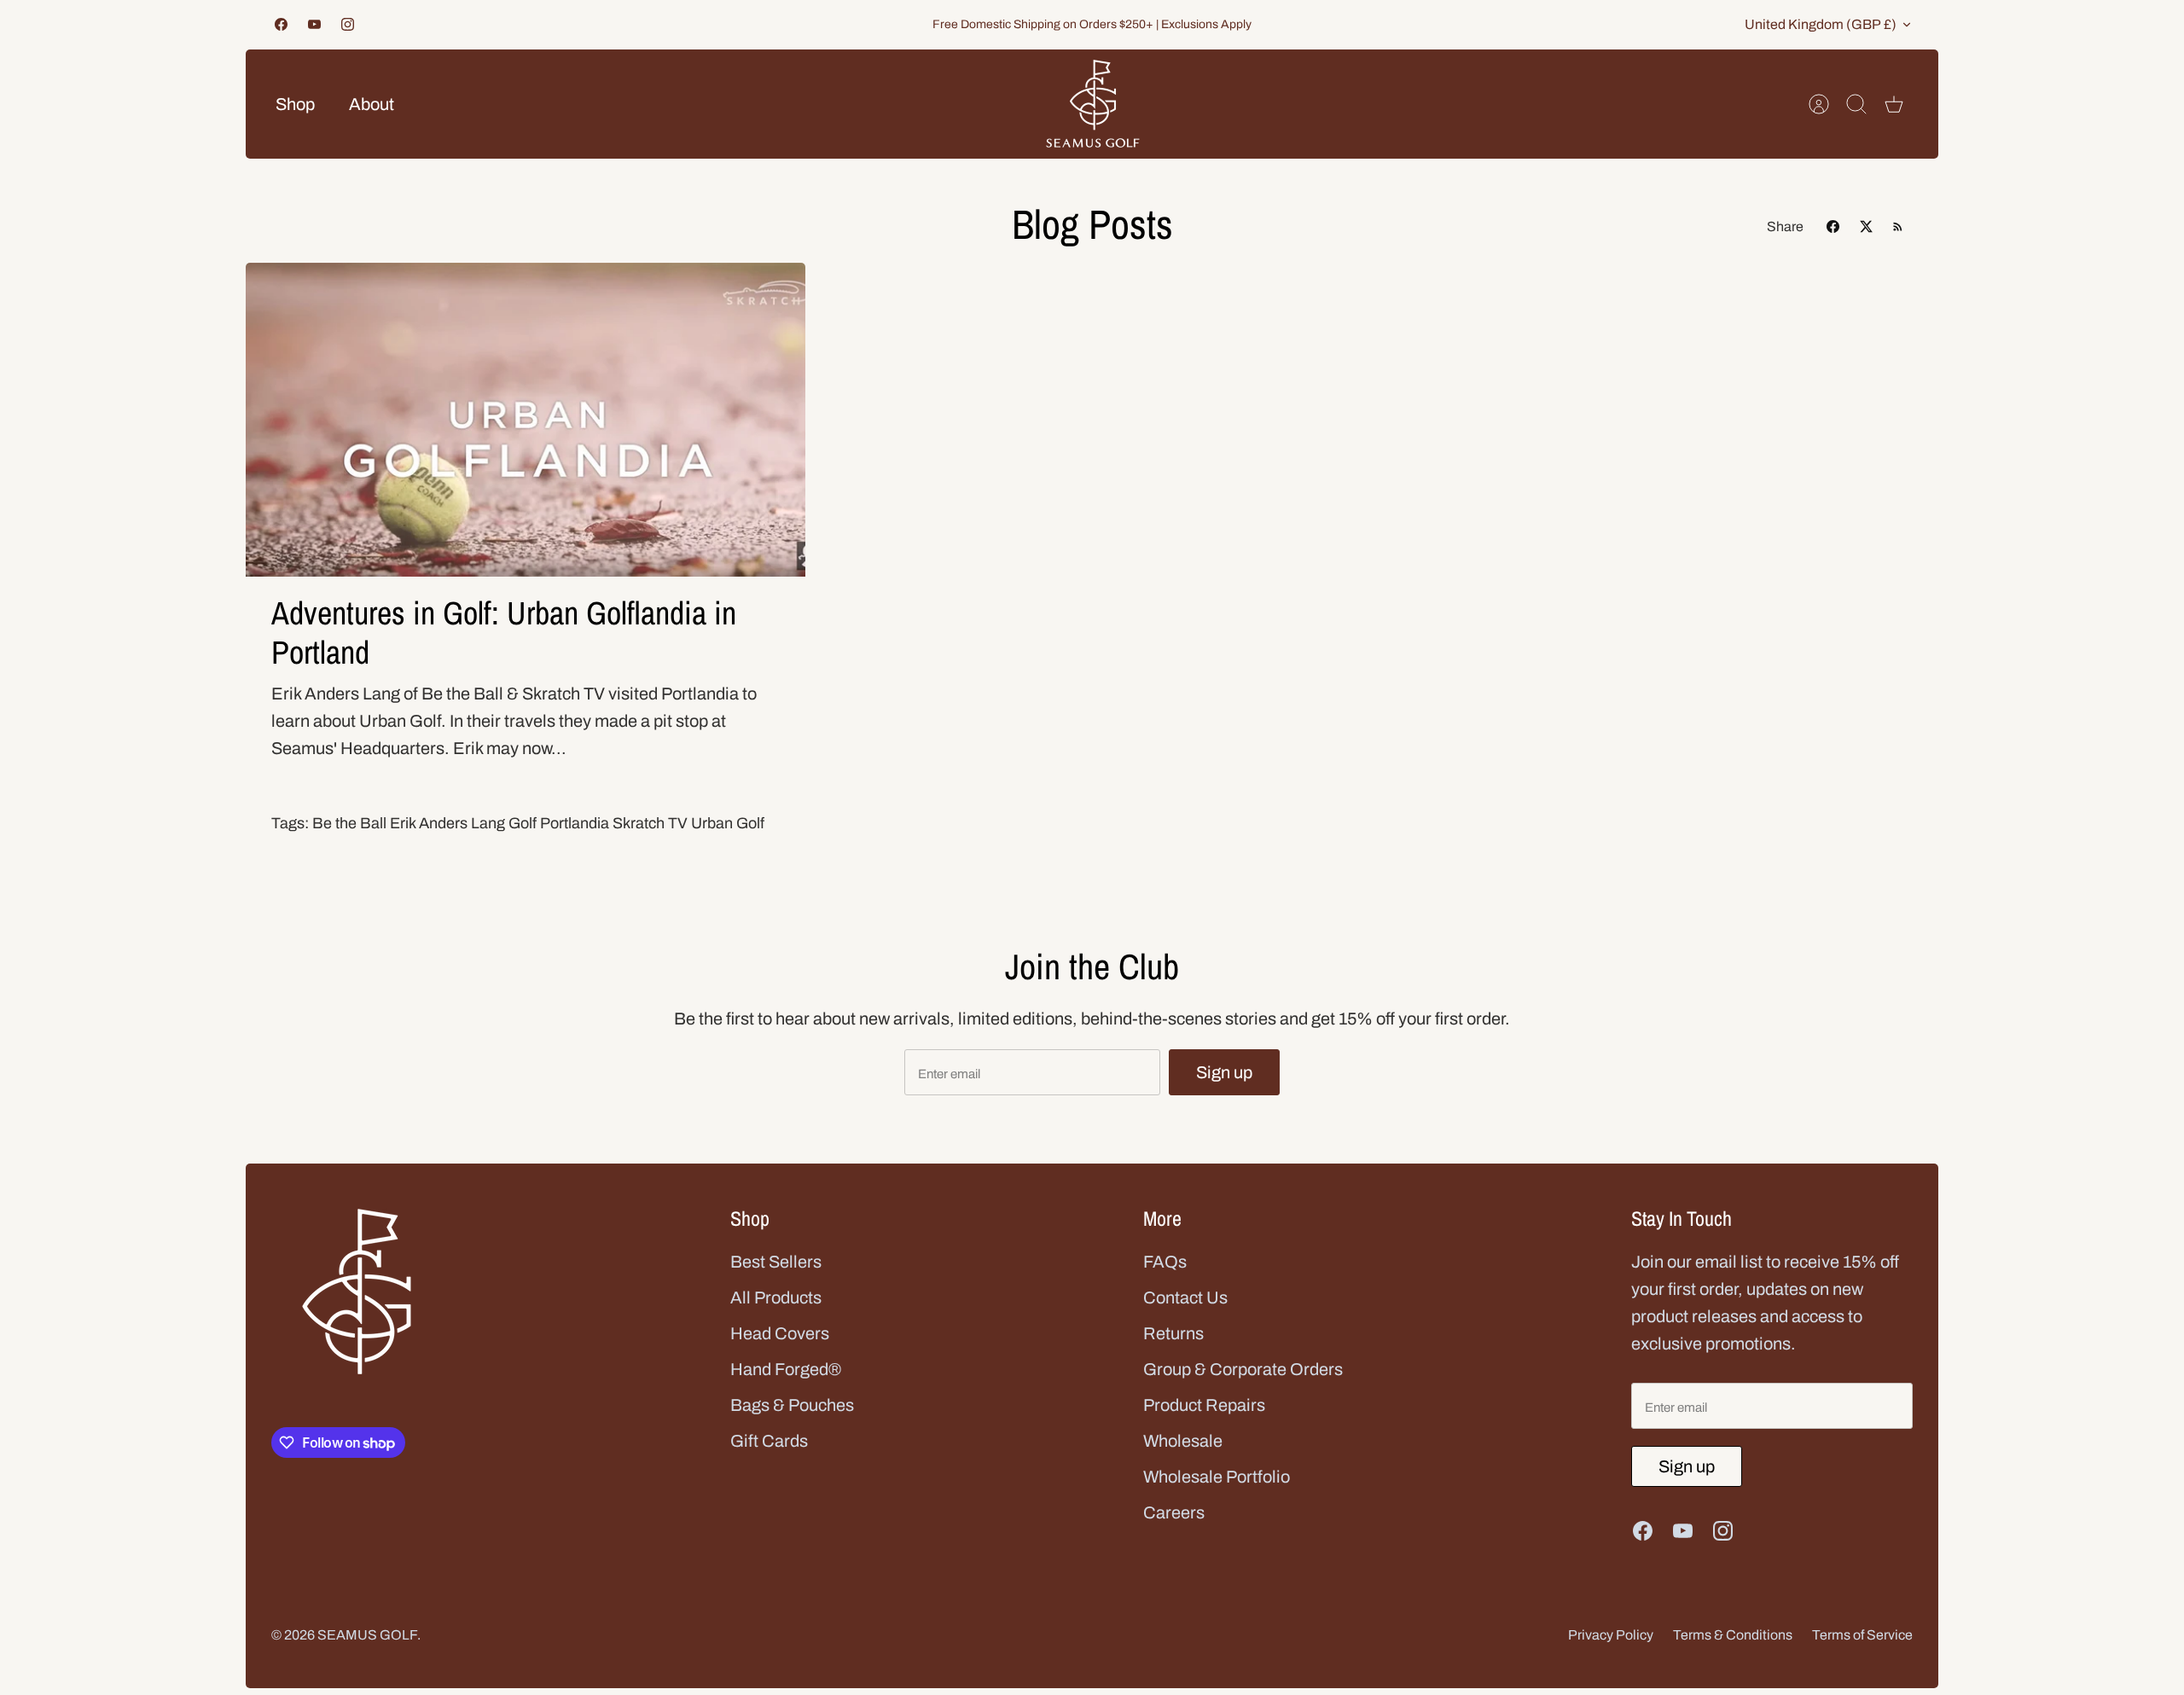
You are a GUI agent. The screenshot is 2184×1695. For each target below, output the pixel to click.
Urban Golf (728, 823)
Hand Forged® (786, 1369)
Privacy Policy (1611, 1635)
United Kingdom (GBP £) (1821, 24)
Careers (1174, 1512)
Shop (295, 104)
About (372, 104)
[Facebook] (281, 24)
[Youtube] (314, 24)
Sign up (1224, 1072)
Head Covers (780, 1333)
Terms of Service (1862, 1635)
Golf (523, 823)
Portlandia (575, 823)
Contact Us (1185, 1297)
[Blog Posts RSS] (1898, 226)
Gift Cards (769, 1441)
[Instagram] (348, 24)
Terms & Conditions (1733, 1635)
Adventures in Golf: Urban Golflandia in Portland (504, 633)
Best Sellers (776, 1262)
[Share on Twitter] (1866, 226)
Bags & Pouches (792, 1405)
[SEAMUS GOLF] (1093, 104)
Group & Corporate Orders (1243, 1369)
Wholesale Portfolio (1217, 1477)
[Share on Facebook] (1833, 226)
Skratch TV (650, 823)
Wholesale (1183, 1441)
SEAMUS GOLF (367, 1635)
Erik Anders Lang (447, 823)
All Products (776, 1297)
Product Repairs (1204, 1405)
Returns (1173, 1333)
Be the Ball (349, 823)
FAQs (1165, 1262)
